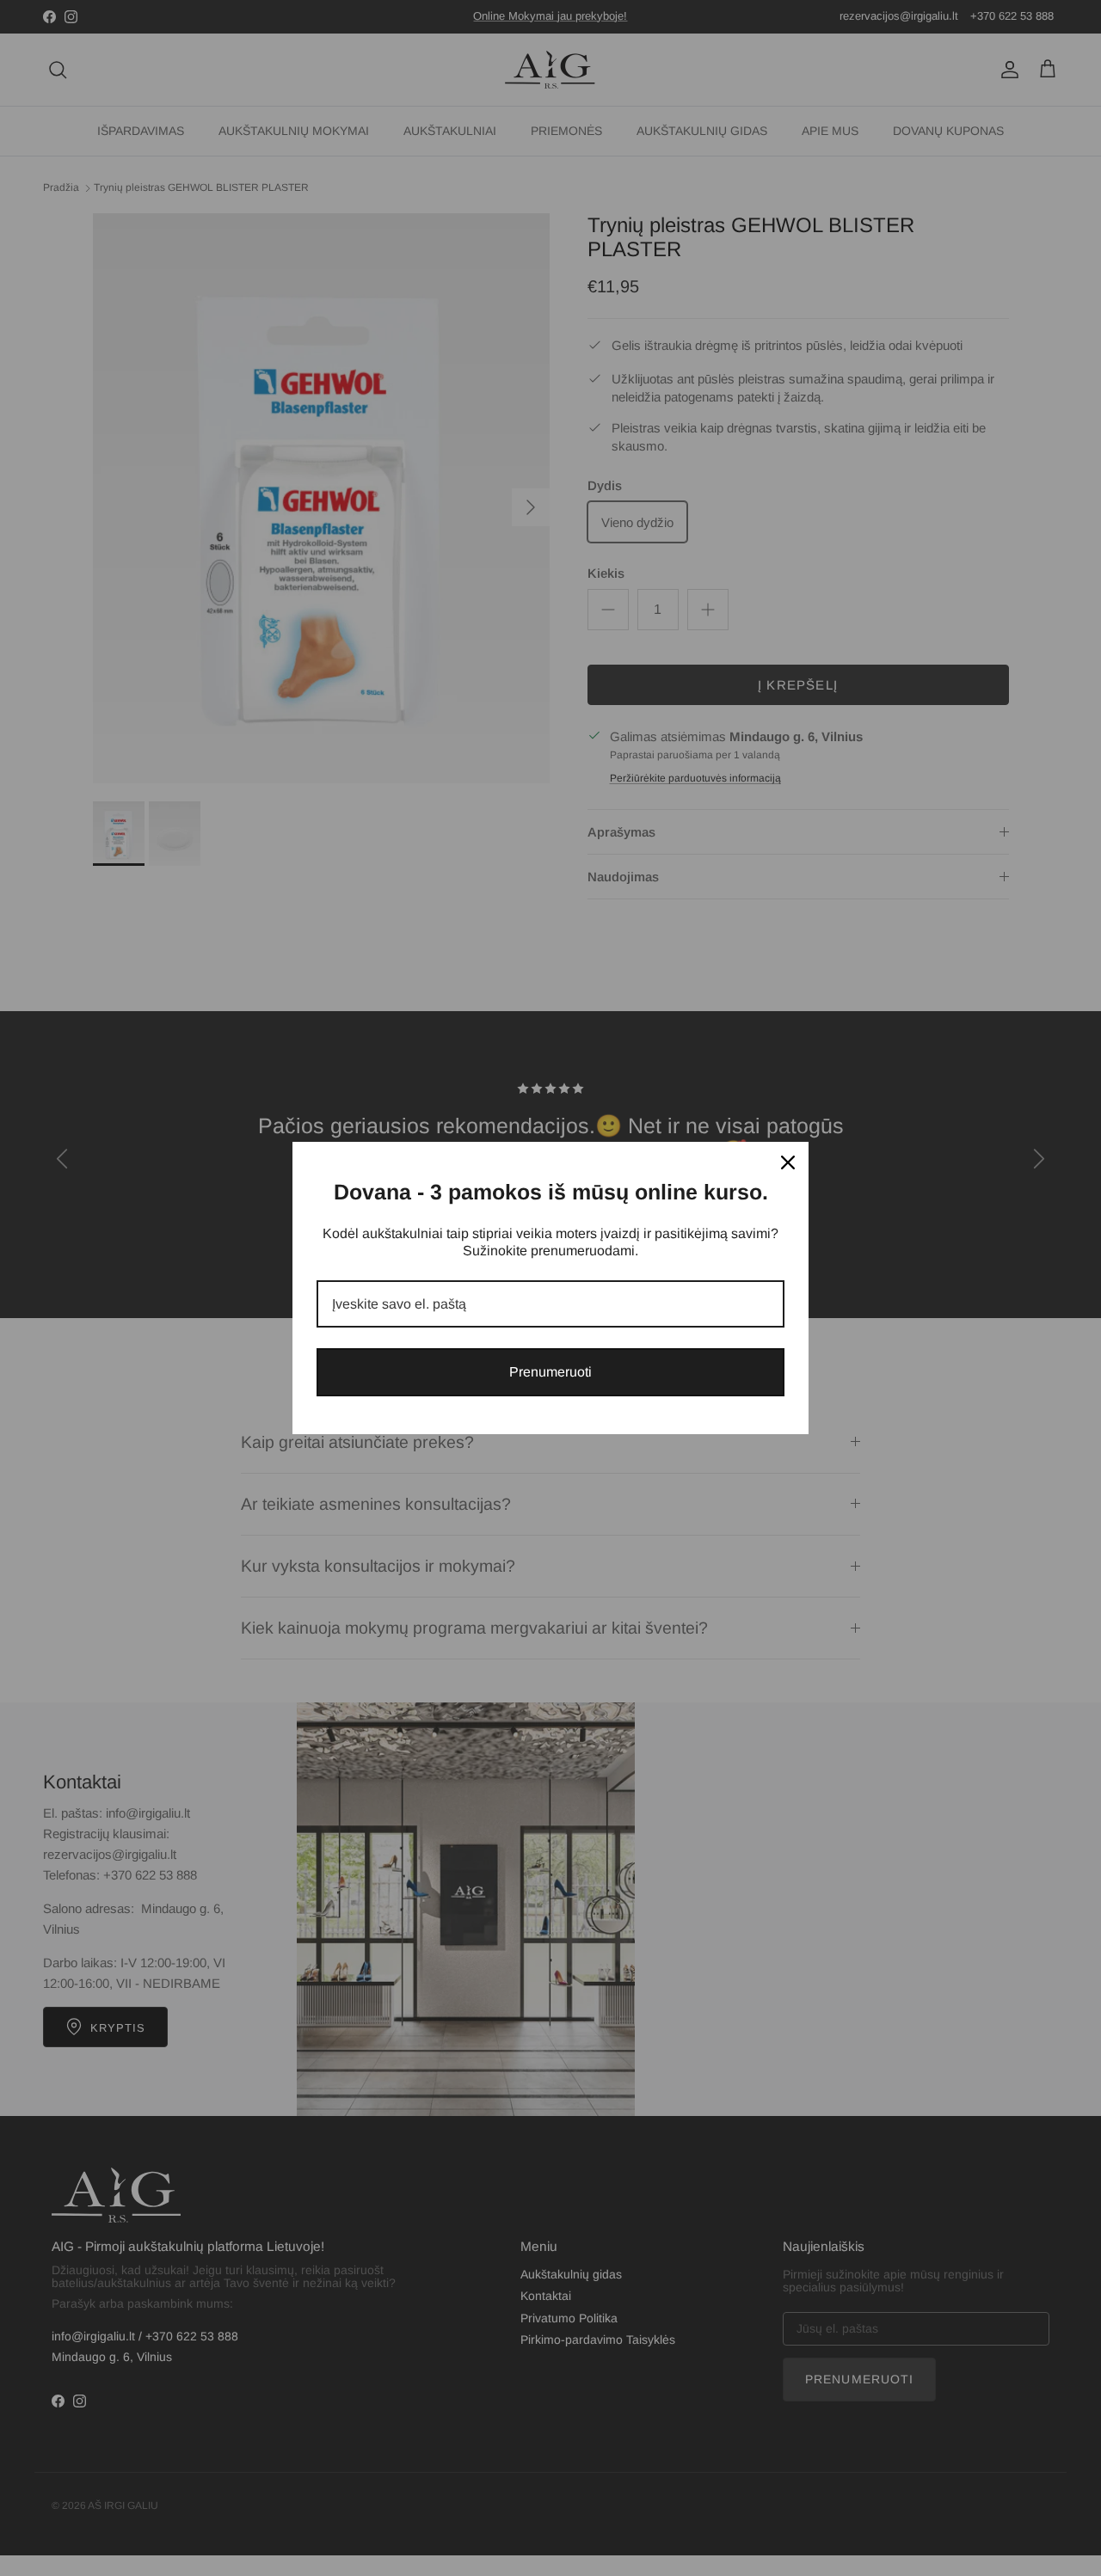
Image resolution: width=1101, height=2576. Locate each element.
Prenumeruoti (550, 1372)
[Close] (788, 1162)
